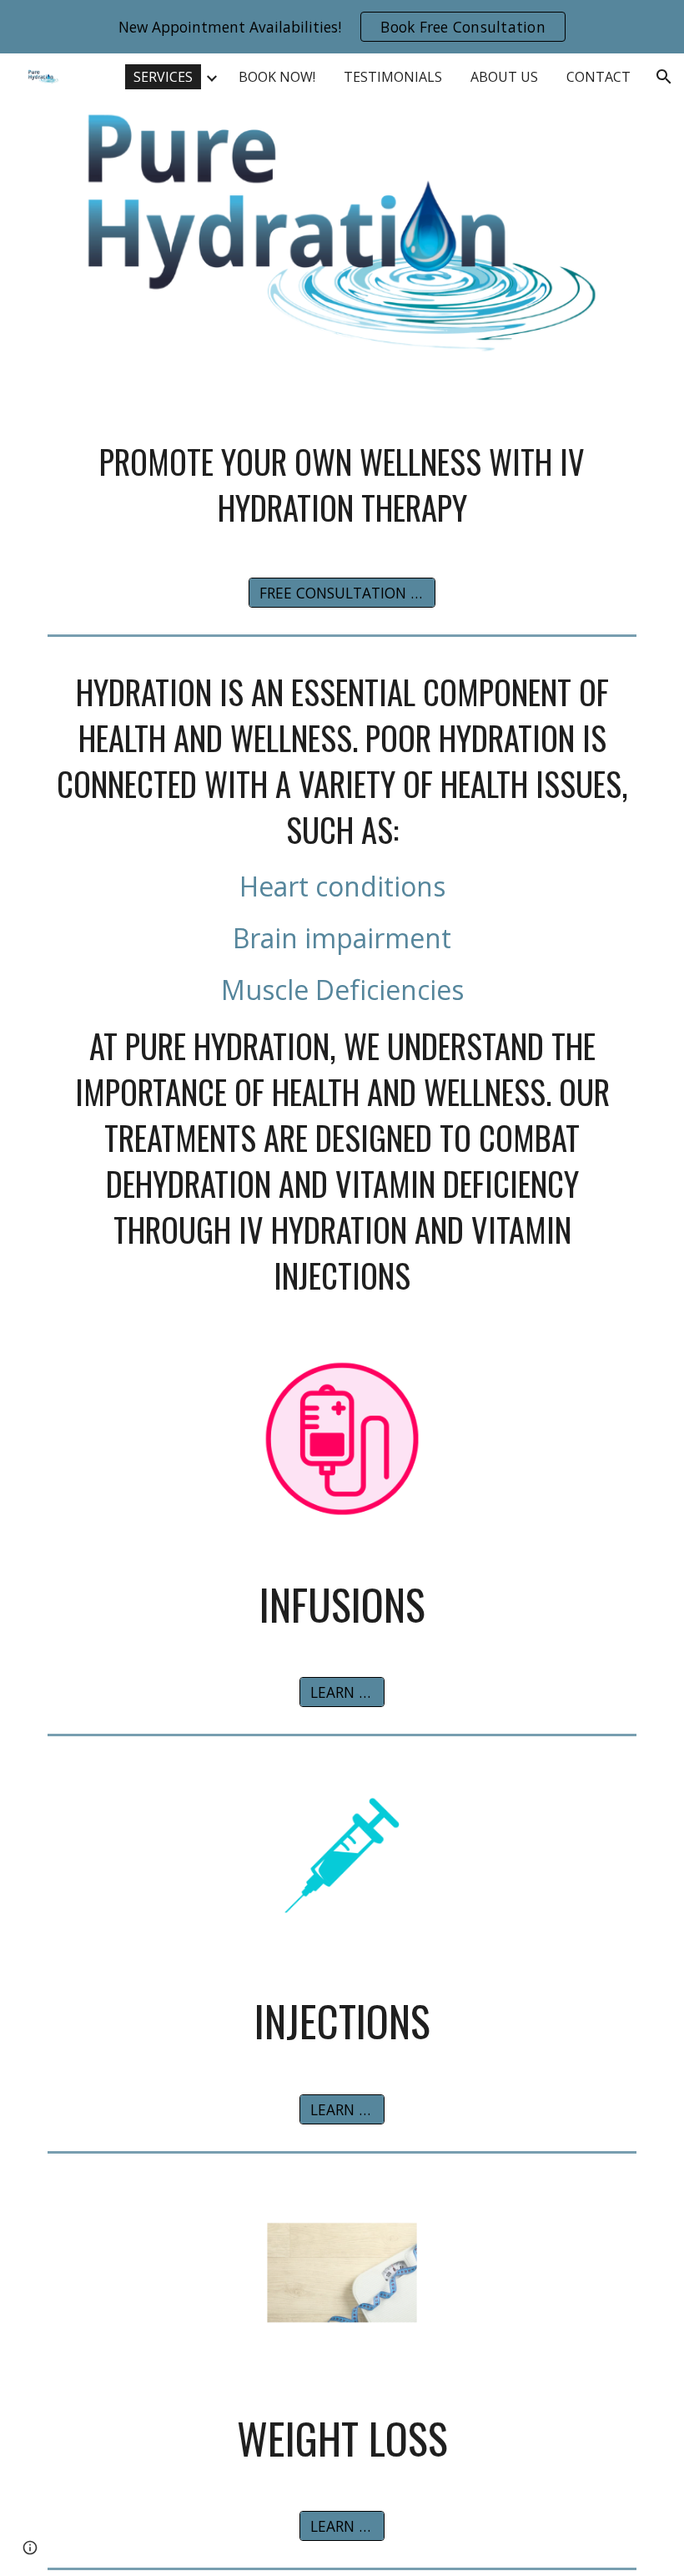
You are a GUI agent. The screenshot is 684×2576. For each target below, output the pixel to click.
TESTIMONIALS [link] (393, 77)
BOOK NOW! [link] (277, 77)
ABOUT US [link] (504, 77)
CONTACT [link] (598, 77)
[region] (342, 27)
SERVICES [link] (163, 77)
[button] (664, 77)
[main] (342, 485)
